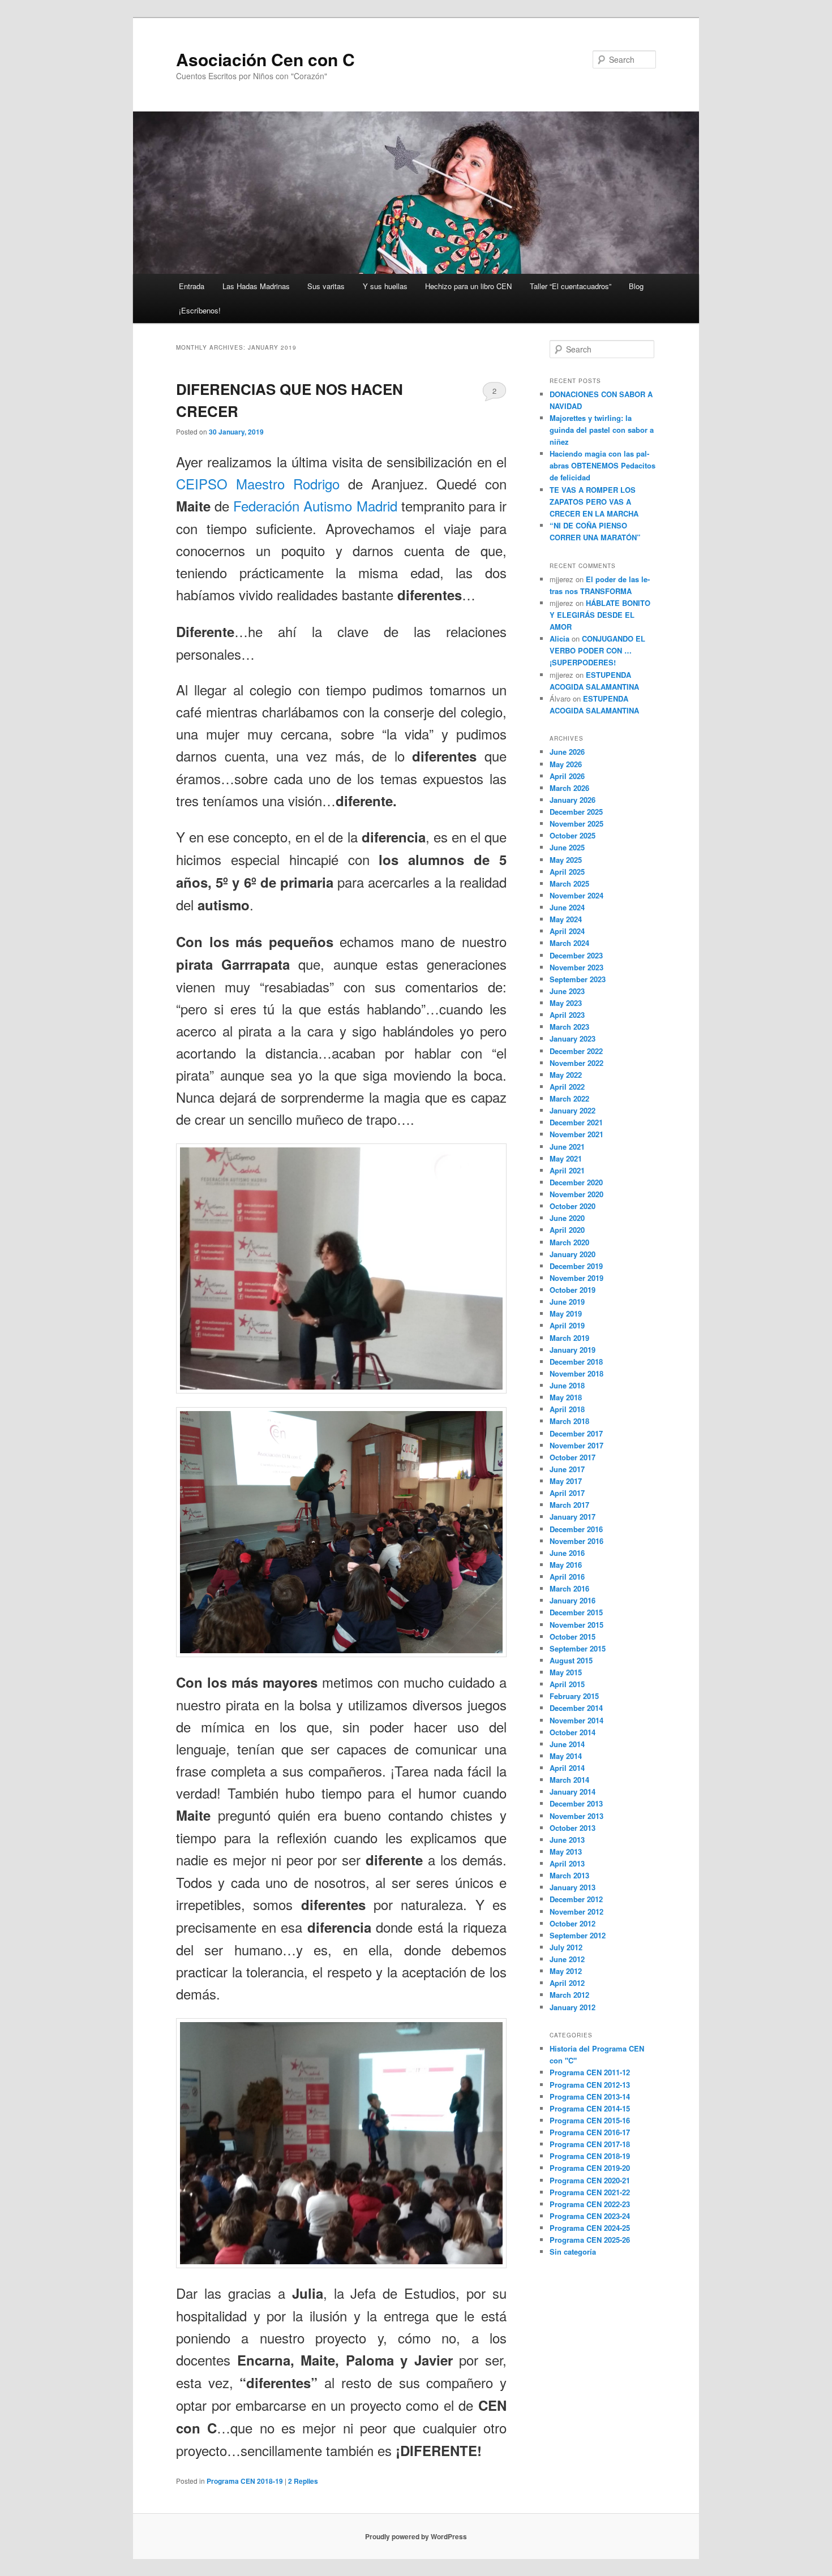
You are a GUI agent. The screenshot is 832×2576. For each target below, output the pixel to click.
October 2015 (572, 1637)
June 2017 (567, 1469)
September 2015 (578, 1648)
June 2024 (567, 907)
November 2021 (576, 1134)
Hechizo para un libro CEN (468, 286)
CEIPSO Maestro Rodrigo (258, 483)
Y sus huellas (385, 286)
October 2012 (572, 1923)
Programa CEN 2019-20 (590, 2168)
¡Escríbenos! (200, 310)
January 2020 (572, 1254)
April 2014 (567, 1768)
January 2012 (572, 2007)
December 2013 (576, 1803)
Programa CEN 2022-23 (590, 2204)
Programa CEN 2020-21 (590, 2180)
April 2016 (567, 1577)
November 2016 (576, 1541)
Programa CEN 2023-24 (590, 2216)
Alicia (559, 638)
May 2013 (566, 1852)
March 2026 (569, 788)
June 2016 (567, 1553)
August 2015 (571, 1660)
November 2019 (576, 1278)
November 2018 (576, 1373)
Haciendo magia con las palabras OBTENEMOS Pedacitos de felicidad (602, 465)
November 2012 (576, 1911)
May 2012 (566, 1971)
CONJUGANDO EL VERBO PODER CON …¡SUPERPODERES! (597, 650)
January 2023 (572, 1038)
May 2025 (566, 860)
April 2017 (567, 1493)
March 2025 (569, 883)
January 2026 (572, 800)
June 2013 (567, 1840)
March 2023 (569, 1027)
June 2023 (567, 991)
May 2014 (566, 1756)
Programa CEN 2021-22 (590, 2192)
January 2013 (572, 1887)
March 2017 (569, 1505)
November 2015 (576, 1625)
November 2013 (576, 1816)
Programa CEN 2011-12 (590, 2072)
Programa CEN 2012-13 (590, 2085)
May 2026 (566, 764)
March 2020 (569, 1242)
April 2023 (567, 1015)
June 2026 (567, 752)
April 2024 (567, 931)
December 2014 (576, 1708)
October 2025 (572, 835)
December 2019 (576, 1266)
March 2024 (569, 943)
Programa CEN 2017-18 (590, 2144)
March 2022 (569, 1098)
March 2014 (569, 1780)
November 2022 (576, 1063)
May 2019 (566, 1313)
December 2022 (576, 1051)
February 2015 (574, 1696)
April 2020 (567, 1230)
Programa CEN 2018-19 (245, 2481)
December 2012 (576, 1899)
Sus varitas (326, 286)
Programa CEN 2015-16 (590, 2120)
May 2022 (566, 1075)
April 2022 (567, 1087)
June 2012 (567, 1959)
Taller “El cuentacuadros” (571, 286)
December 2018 (576, 1362)
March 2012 (569, 1995)
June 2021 (567, 1147)
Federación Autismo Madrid (315, 506)
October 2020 (572, 1206)
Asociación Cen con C (265, 59)
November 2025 (576, 823)
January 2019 (572, 1350)
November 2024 (576, 895)
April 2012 (567, 1983)
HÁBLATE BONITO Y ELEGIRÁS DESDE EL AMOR (600, 615)
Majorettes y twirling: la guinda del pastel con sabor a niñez (602, 430)
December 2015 (576, 1612)
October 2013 (572, 1828)
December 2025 (576, 812)
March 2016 (569, 1588)
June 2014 (567, 1744)
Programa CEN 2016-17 (590, 2132)
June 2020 (567, 1218)
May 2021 (566, 1158)
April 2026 (567, 776)
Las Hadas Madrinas (256, 286)
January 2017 (572, 1517)
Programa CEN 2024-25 (590, 2228)
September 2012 (578, 1935)
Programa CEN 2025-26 (590, 2240)
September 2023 (578, 979)
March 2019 (569, 1338)
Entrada (192, 286)
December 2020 (576, 1182)
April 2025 (567, 872)
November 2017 (576, 1445)
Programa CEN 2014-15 (590, 2108)
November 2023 (576, 967)
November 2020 (576, 1194)
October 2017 (572, 1457)
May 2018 (566, 1397)
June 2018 (567, 1385)
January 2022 (572, 1110)
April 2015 (567, 1684)
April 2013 (567, 1863)
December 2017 (576, 1433)
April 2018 (567, 1409)
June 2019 (567, 1302)
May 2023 (566, 1003)
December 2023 (576, 955)
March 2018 (569, 1421)
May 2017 (566, 1481)
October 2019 (572, 1290)
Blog (636, 286)
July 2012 (566, 1947)
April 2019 (567, 1325)
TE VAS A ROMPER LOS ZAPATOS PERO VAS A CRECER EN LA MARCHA (594, 502)
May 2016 (566, 1565)
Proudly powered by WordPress (416, 2536)
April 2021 (567, 1170)
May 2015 (566, 1672)
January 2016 (572, 1600)
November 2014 (576, 1720)
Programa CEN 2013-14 (590, 2097)
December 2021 (576, 1122)
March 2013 (569, 1875)
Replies (303, 2481)
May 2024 (566, 919)
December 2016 (576, 1529)
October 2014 (572, 1732)
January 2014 (572, 1792)
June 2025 (567, 847)
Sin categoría (573, 2252)
